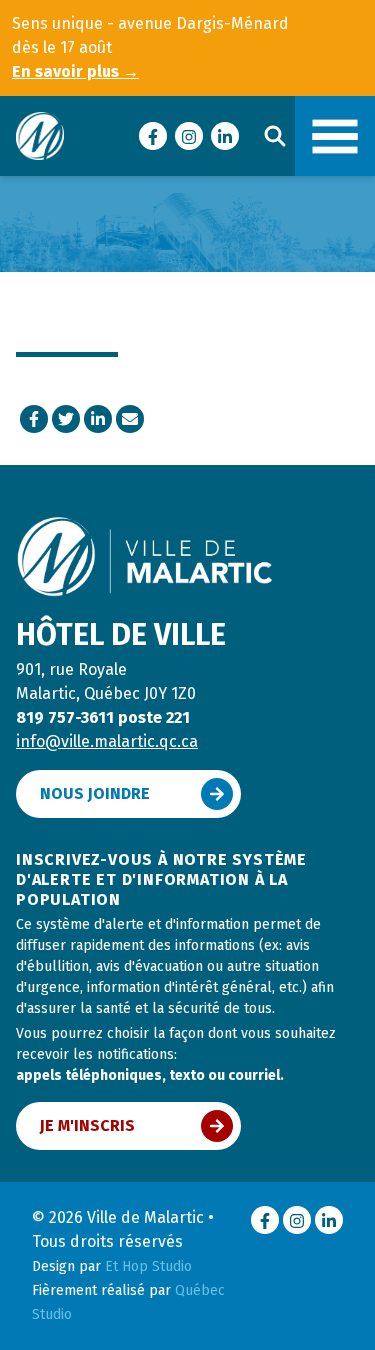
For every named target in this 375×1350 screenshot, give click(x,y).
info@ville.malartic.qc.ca (107, 741)
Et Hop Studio (148, 1266)
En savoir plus (75, 71)
